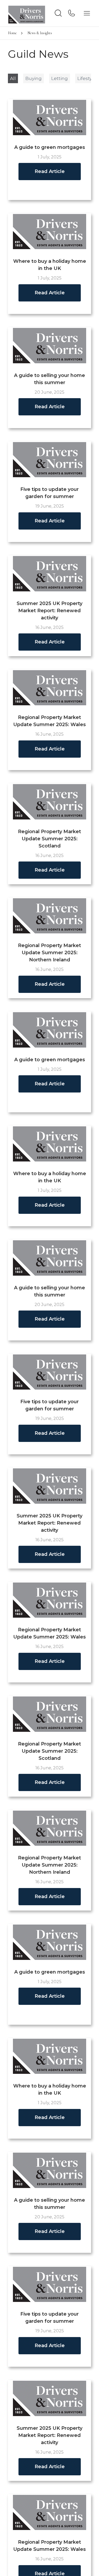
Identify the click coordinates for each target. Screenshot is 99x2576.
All (13, 78)
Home (12, 33)
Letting (60, 78)
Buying (34, 78)
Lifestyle (87, 78)
